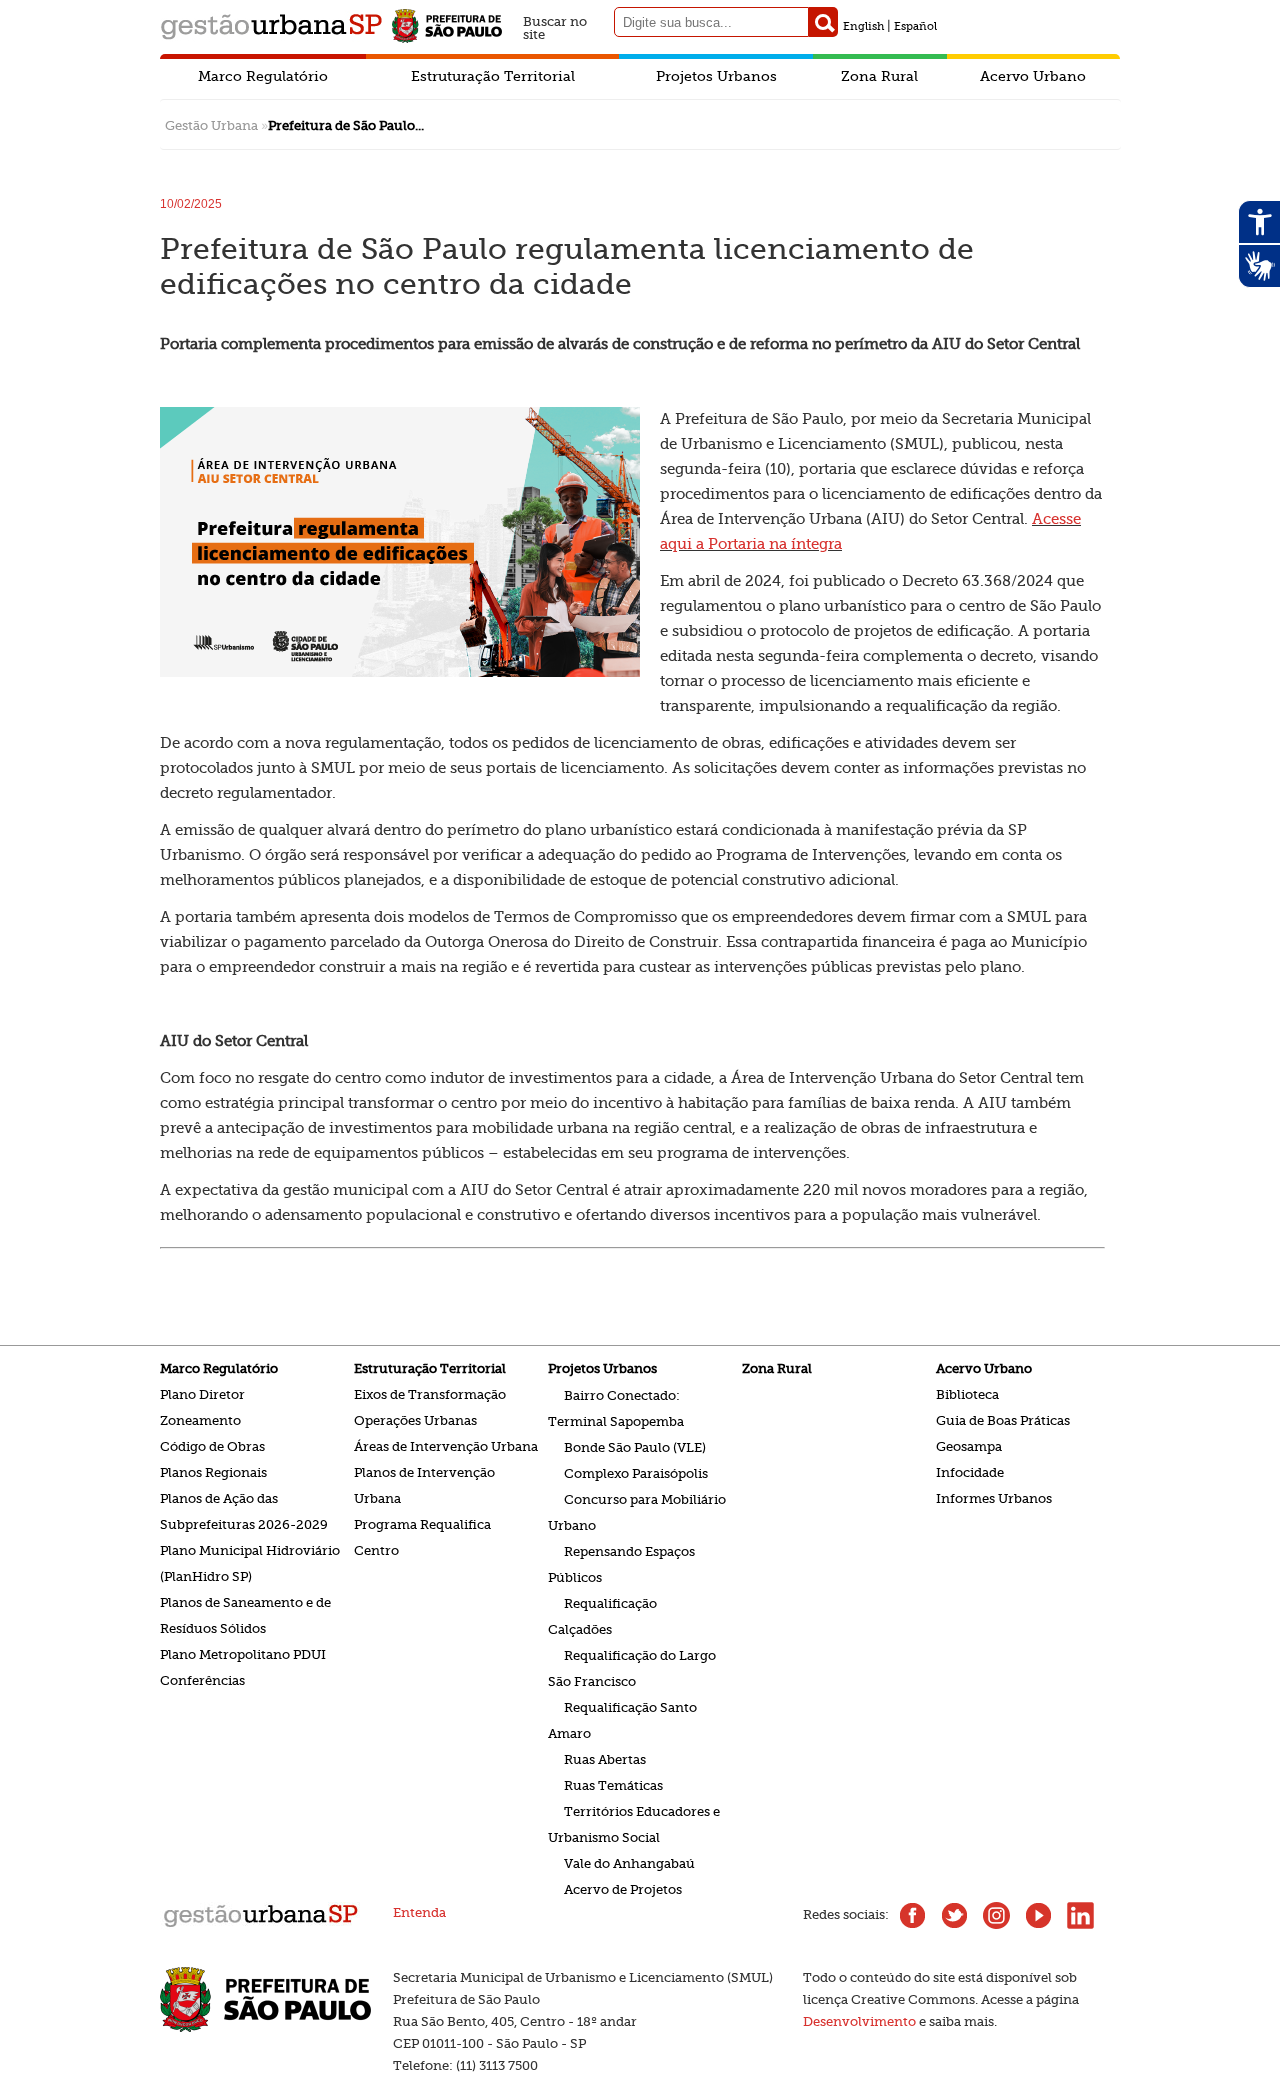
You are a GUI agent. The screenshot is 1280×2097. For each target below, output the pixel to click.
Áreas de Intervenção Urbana (446, 1446)
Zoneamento (200, 1420)
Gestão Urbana (211, 125)
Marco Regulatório (263, 76)
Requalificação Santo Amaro (622, 1719)
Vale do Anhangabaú (629, 1862)
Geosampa (969, 1446)
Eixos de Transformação (430, 1394)
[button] (823, 22)
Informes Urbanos (994, 1498)
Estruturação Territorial (493, 76)
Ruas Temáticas (613, 1784)
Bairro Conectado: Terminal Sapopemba (616, 1407)
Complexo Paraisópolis (636, 1472)
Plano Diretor (202, 1394)
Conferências (202, 1680)
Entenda (419, 1912)
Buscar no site (555, 25)
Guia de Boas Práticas (1003, 1420)
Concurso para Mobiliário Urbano (637, 1511)
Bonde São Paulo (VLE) (635, 1446)
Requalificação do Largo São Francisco (632, 1667)
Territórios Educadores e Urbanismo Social (634, 1823)
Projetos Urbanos (716, 76)
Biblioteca (967, 1394)
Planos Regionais (213, 1472)
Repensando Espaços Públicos (621, 1563)
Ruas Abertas (605, 1758)
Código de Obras (212, 1446)
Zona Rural (879, 76)
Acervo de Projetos (623, 1888)
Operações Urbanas (415, 1420)
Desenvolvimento (859, 2021)
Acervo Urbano (1033, 76)
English (863, 26)
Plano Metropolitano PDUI (243, 1654)
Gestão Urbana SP (271, 26)
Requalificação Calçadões (602, 1615)
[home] (260, 1925)
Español (915, 26)
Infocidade (970, 1472)
